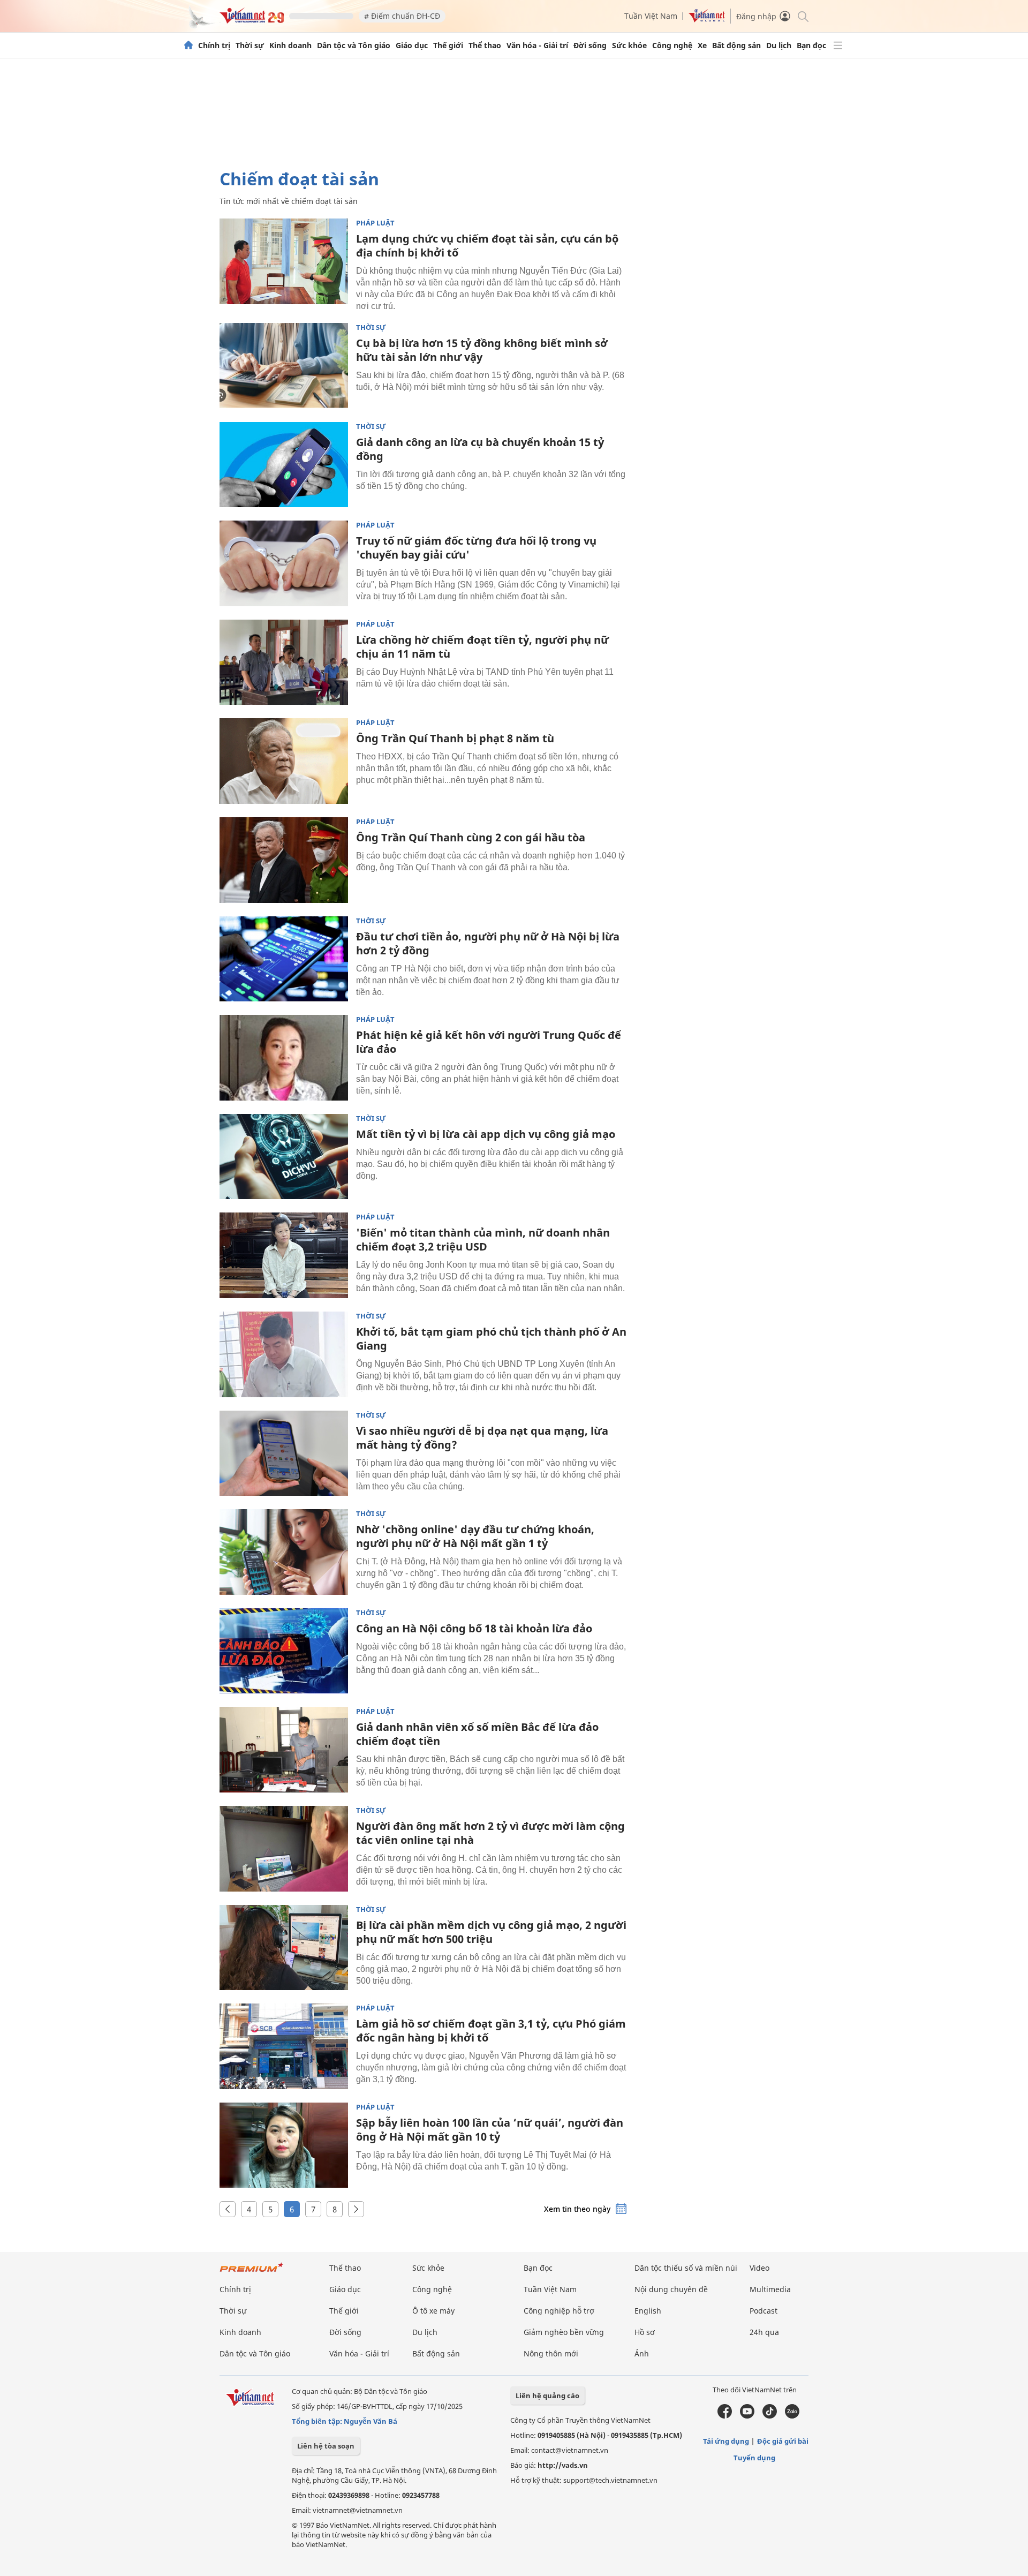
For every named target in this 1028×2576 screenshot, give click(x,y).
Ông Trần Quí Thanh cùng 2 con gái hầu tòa (471, 837)
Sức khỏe (629, 46)
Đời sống (590, 46)
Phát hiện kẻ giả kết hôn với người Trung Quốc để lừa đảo (489, 1042)
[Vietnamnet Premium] (252, 2273)
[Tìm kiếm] (802, 16)
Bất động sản (736, 46)
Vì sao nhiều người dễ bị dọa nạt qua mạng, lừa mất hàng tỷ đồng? (482, 1438)
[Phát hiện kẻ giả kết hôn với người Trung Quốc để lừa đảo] (284, 1058)
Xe (702, 46)
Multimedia (770, 2289)
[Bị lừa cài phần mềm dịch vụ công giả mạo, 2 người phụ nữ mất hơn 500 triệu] (284, 1948)
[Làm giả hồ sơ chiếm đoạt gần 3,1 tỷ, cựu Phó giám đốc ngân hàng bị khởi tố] (284, 2046)
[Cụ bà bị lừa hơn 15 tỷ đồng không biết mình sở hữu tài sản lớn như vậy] (284, 366)
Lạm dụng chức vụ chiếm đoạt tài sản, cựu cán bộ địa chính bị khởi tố (487, 246)
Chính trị (214, 46)
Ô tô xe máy (433, 2311)
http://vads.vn (563, 2465)
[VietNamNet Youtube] (747, 2416)
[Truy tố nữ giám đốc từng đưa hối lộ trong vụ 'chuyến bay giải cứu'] (284, 563)
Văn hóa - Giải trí (537, 46)
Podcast (764, 2311)
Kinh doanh (290, 46)
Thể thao (485, 46)
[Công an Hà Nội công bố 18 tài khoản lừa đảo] (284, 1651)
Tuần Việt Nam (651, 16)
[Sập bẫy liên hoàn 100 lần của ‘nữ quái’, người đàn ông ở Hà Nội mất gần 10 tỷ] (284, 2145)
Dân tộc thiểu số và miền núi (686, 2268)
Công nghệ (672, 46)
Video (759, 2268)
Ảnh (642, 2353)
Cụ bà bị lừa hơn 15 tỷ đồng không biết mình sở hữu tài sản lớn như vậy (482, 350)
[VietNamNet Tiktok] (770, 2416)
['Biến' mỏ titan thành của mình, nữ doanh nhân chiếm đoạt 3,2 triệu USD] (284, 1255)
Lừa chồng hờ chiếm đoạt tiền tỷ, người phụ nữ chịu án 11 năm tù (482, 647)
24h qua (764, 2332)
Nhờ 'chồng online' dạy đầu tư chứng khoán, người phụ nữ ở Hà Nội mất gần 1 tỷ (475, 1536)
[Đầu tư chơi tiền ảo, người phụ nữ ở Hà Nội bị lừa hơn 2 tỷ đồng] (284, 959)
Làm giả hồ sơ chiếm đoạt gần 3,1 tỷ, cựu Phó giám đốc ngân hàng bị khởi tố (491, 2031)
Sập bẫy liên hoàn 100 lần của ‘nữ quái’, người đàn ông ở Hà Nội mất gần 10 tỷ (490, 2130)
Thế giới (448, 46)
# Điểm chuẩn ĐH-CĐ (402, 16)
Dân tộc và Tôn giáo (354, 46)
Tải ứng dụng (726, 2441)
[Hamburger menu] (838, 46)
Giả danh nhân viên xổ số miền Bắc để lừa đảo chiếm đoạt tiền (477, 1734)
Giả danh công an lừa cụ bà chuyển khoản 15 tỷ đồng (480, 449)
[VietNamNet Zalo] (792, 2416)
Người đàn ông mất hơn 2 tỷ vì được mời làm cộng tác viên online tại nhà (490, 1833)
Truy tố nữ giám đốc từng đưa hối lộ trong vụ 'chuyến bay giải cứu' (476, 548)
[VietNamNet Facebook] (725, 2416)
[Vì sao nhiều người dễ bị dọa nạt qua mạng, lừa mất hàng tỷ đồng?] (284, 1453)
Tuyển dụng (754, 2458)
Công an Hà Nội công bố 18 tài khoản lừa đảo (474, 1628)
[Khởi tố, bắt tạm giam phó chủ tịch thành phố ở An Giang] (284, 1354)
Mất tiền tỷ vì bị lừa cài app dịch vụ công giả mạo (486, 1134)
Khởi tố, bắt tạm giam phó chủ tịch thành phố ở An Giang (491, 1339)
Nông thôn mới (551, 2353)
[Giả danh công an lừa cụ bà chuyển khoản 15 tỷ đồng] (284, 465)
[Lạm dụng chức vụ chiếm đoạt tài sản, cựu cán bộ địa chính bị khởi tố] (284, 261)
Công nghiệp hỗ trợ (559, 2311)
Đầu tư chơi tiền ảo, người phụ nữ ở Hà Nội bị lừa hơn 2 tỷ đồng (488, 943)
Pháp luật (375, 223)
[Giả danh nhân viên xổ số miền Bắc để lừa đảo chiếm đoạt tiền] (284, 1750)
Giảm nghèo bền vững (564, 2332)
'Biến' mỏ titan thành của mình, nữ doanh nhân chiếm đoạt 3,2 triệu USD (483, 1240)
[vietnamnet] (252, 21)
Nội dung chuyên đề (671, 2289)
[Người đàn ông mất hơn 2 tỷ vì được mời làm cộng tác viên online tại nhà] (284, 1849)
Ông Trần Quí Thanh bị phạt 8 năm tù (455, 738)
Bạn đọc (811, 46)
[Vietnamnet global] (707, 20)
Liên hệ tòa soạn (326, 2446)
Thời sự (250, 46)
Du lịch (779, 46)
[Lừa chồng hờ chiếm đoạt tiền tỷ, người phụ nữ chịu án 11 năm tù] (284, 662)
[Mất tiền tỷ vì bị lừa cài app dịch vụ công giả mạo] (284, 1157)
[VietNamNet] (188, 46)
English (648, 2311)
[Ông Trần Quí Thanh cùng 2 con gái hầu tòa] (284, 860)
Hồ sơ (645, 2332)
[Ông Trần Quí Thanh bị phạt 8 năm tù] (284, 761)
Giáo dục (412, 46)
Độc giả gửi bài (783, 2441)
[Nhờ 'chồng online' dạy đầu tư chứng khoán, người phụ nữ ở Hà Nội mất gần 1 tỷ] (284, 1552)
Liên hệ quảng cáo (547, 2396)
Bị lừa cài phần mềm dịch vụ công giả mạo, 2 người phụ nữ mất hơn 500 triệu (491, 1932)
